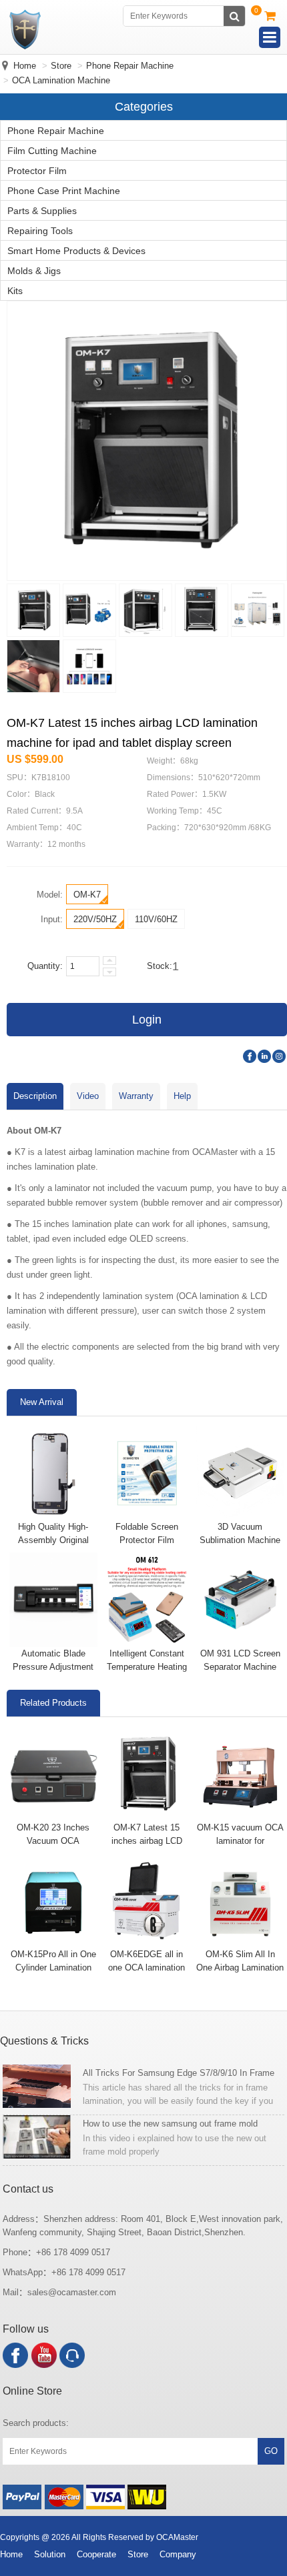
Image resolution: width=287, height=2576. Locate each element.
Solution (50, 2554)
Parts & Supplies (42, 211)
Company (178, 2554)
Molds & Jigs (34, 271)
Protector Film (37, 171)
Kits (15, 291)
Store (61, 66)
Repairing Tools (40, 231)
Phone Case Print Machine (64, 191)
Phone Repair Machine (130, 66)
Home (25, 66)
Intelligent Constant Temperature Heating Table (147, 1667)
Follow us (26, 2329)
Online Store (32, 2391)
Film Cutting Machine (52, 151)
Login (147, 1020)
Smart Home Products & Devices (76, 251)
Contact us (28, 2189)
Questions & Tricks (44, 2041)
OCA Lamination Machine (61, 80)
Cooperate (96, 2554)
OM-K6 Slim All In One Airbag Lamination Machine (240, 1968)
